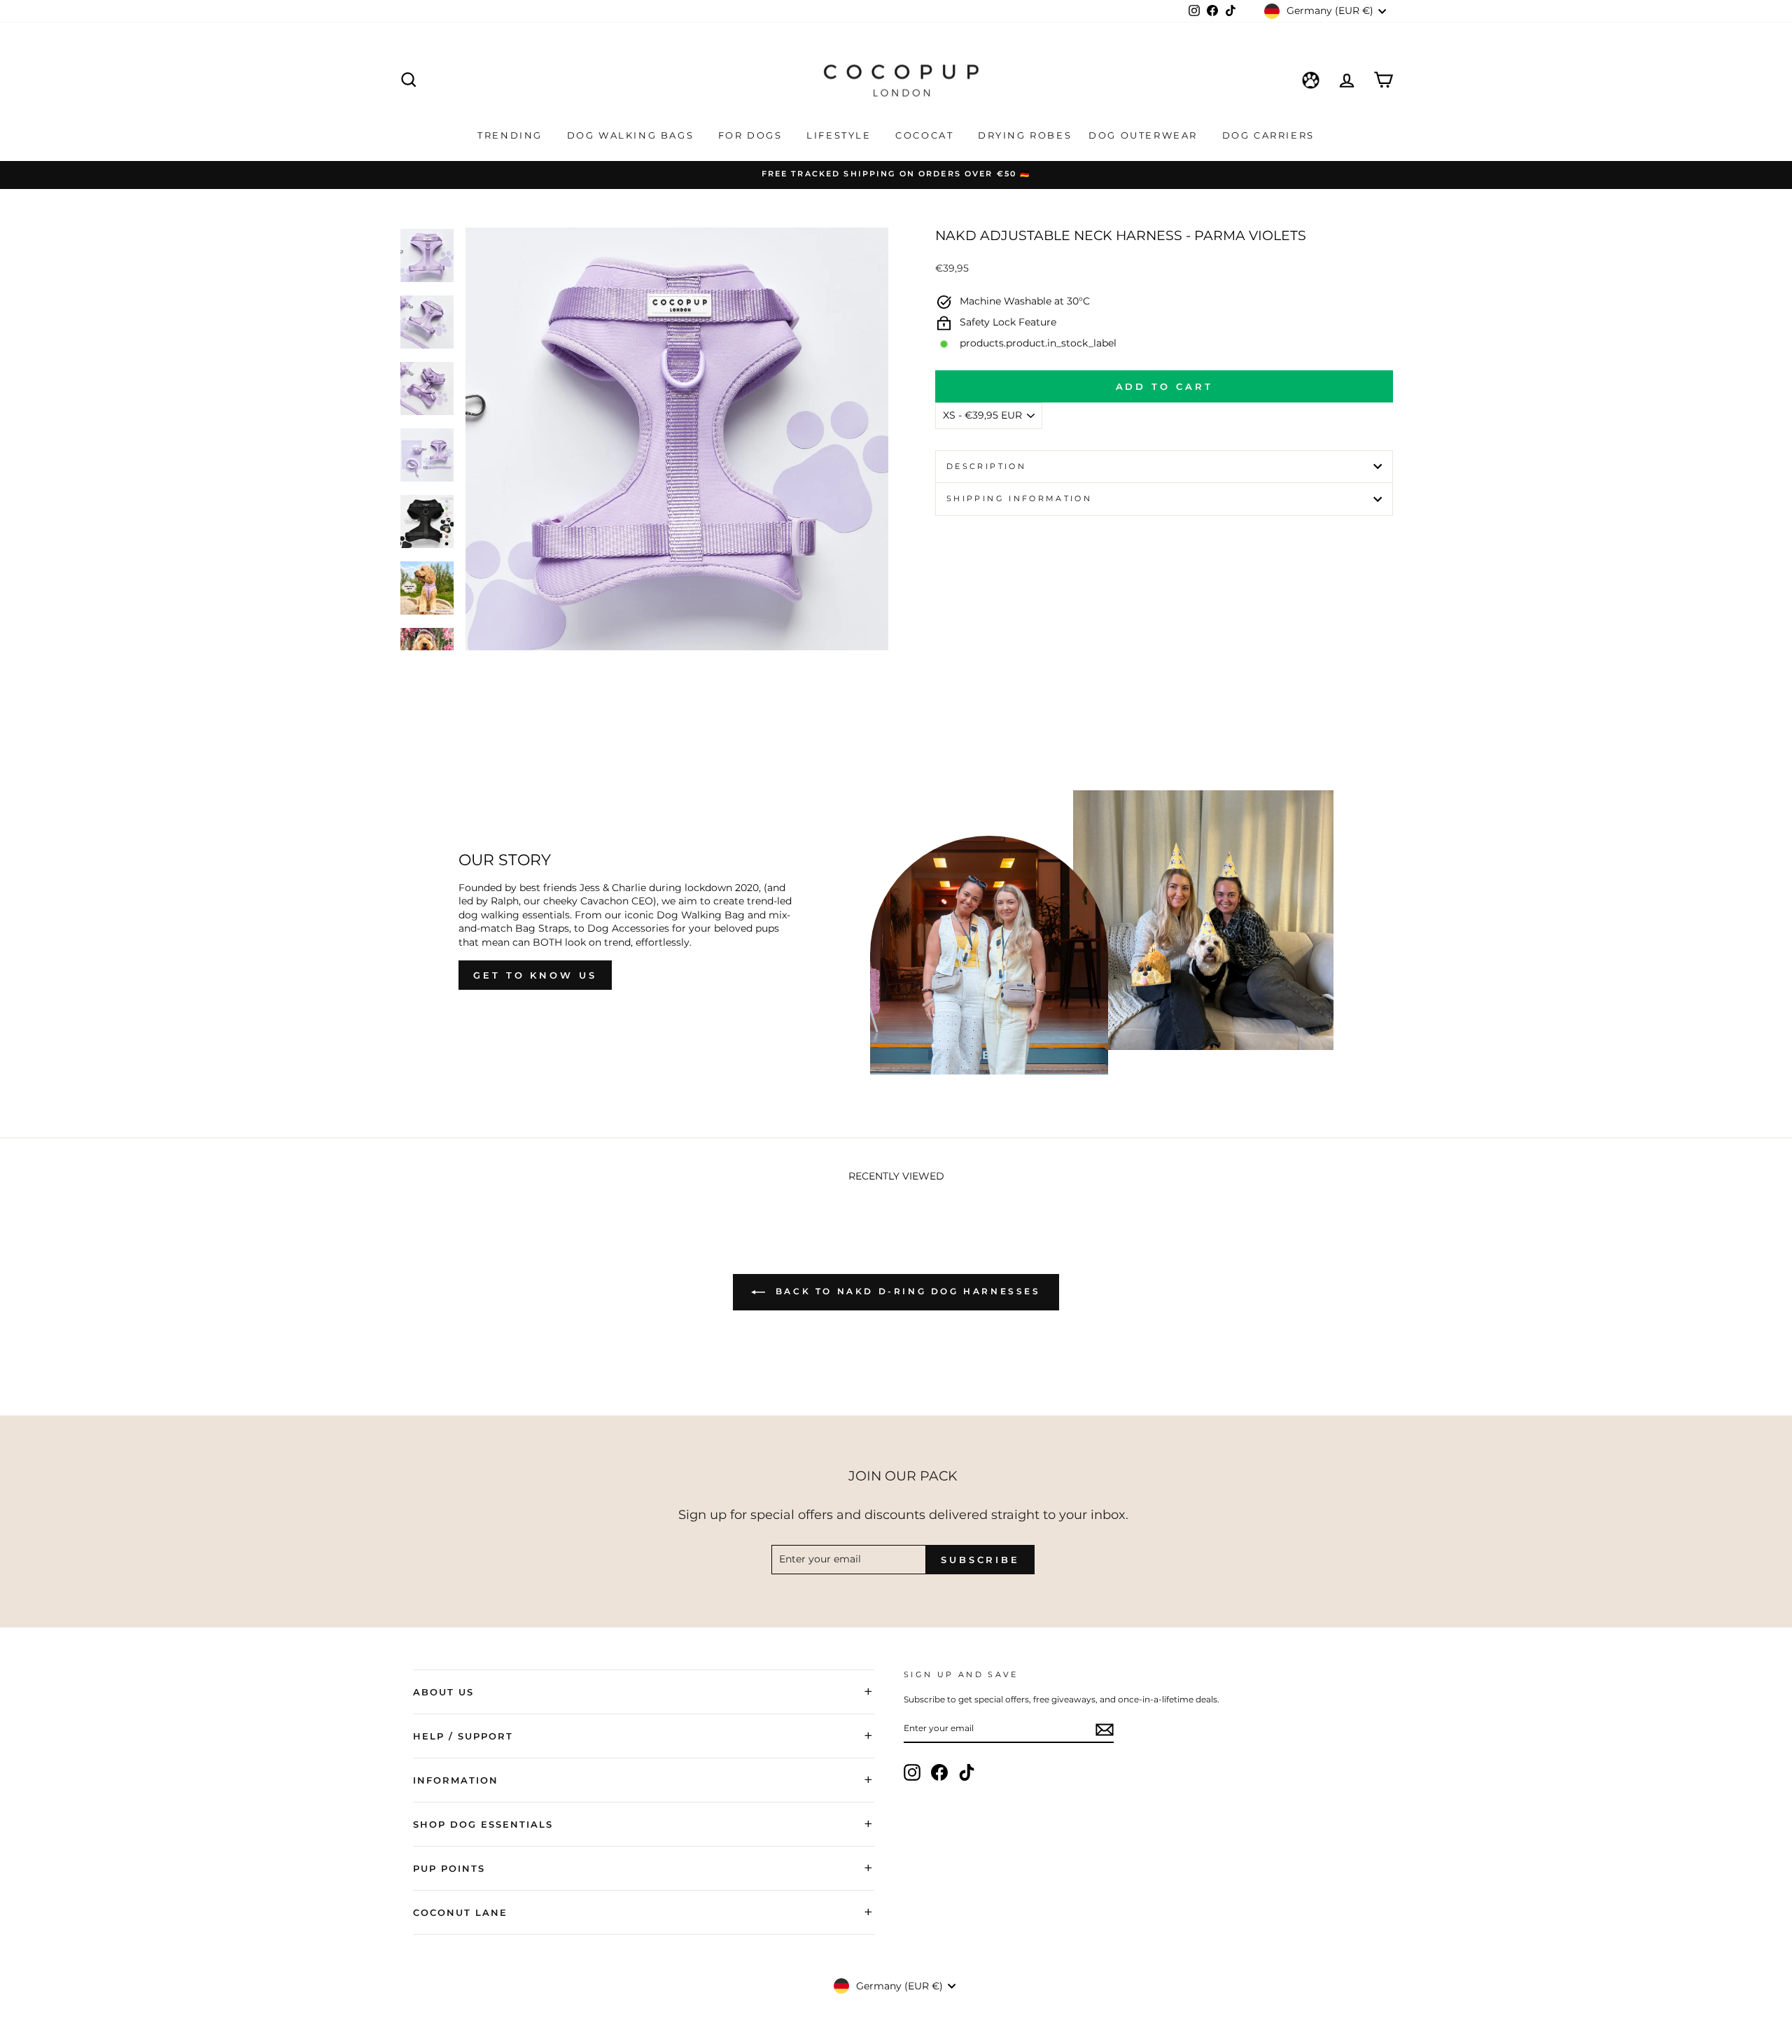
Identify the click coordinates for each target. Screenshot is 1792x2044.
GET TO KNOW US (535, 975)
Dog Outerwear (1145, 135)
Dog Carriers (1268, 135)
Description (986, 466)
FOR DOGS (752, 135)
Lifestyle (841, 135)
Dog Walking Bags (632, 135)
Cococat (926, 135)
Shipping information (1019, 498)
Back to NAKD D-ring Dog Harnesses (905, 1291)
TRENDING (512, 135)
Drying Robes (1025, 135)
